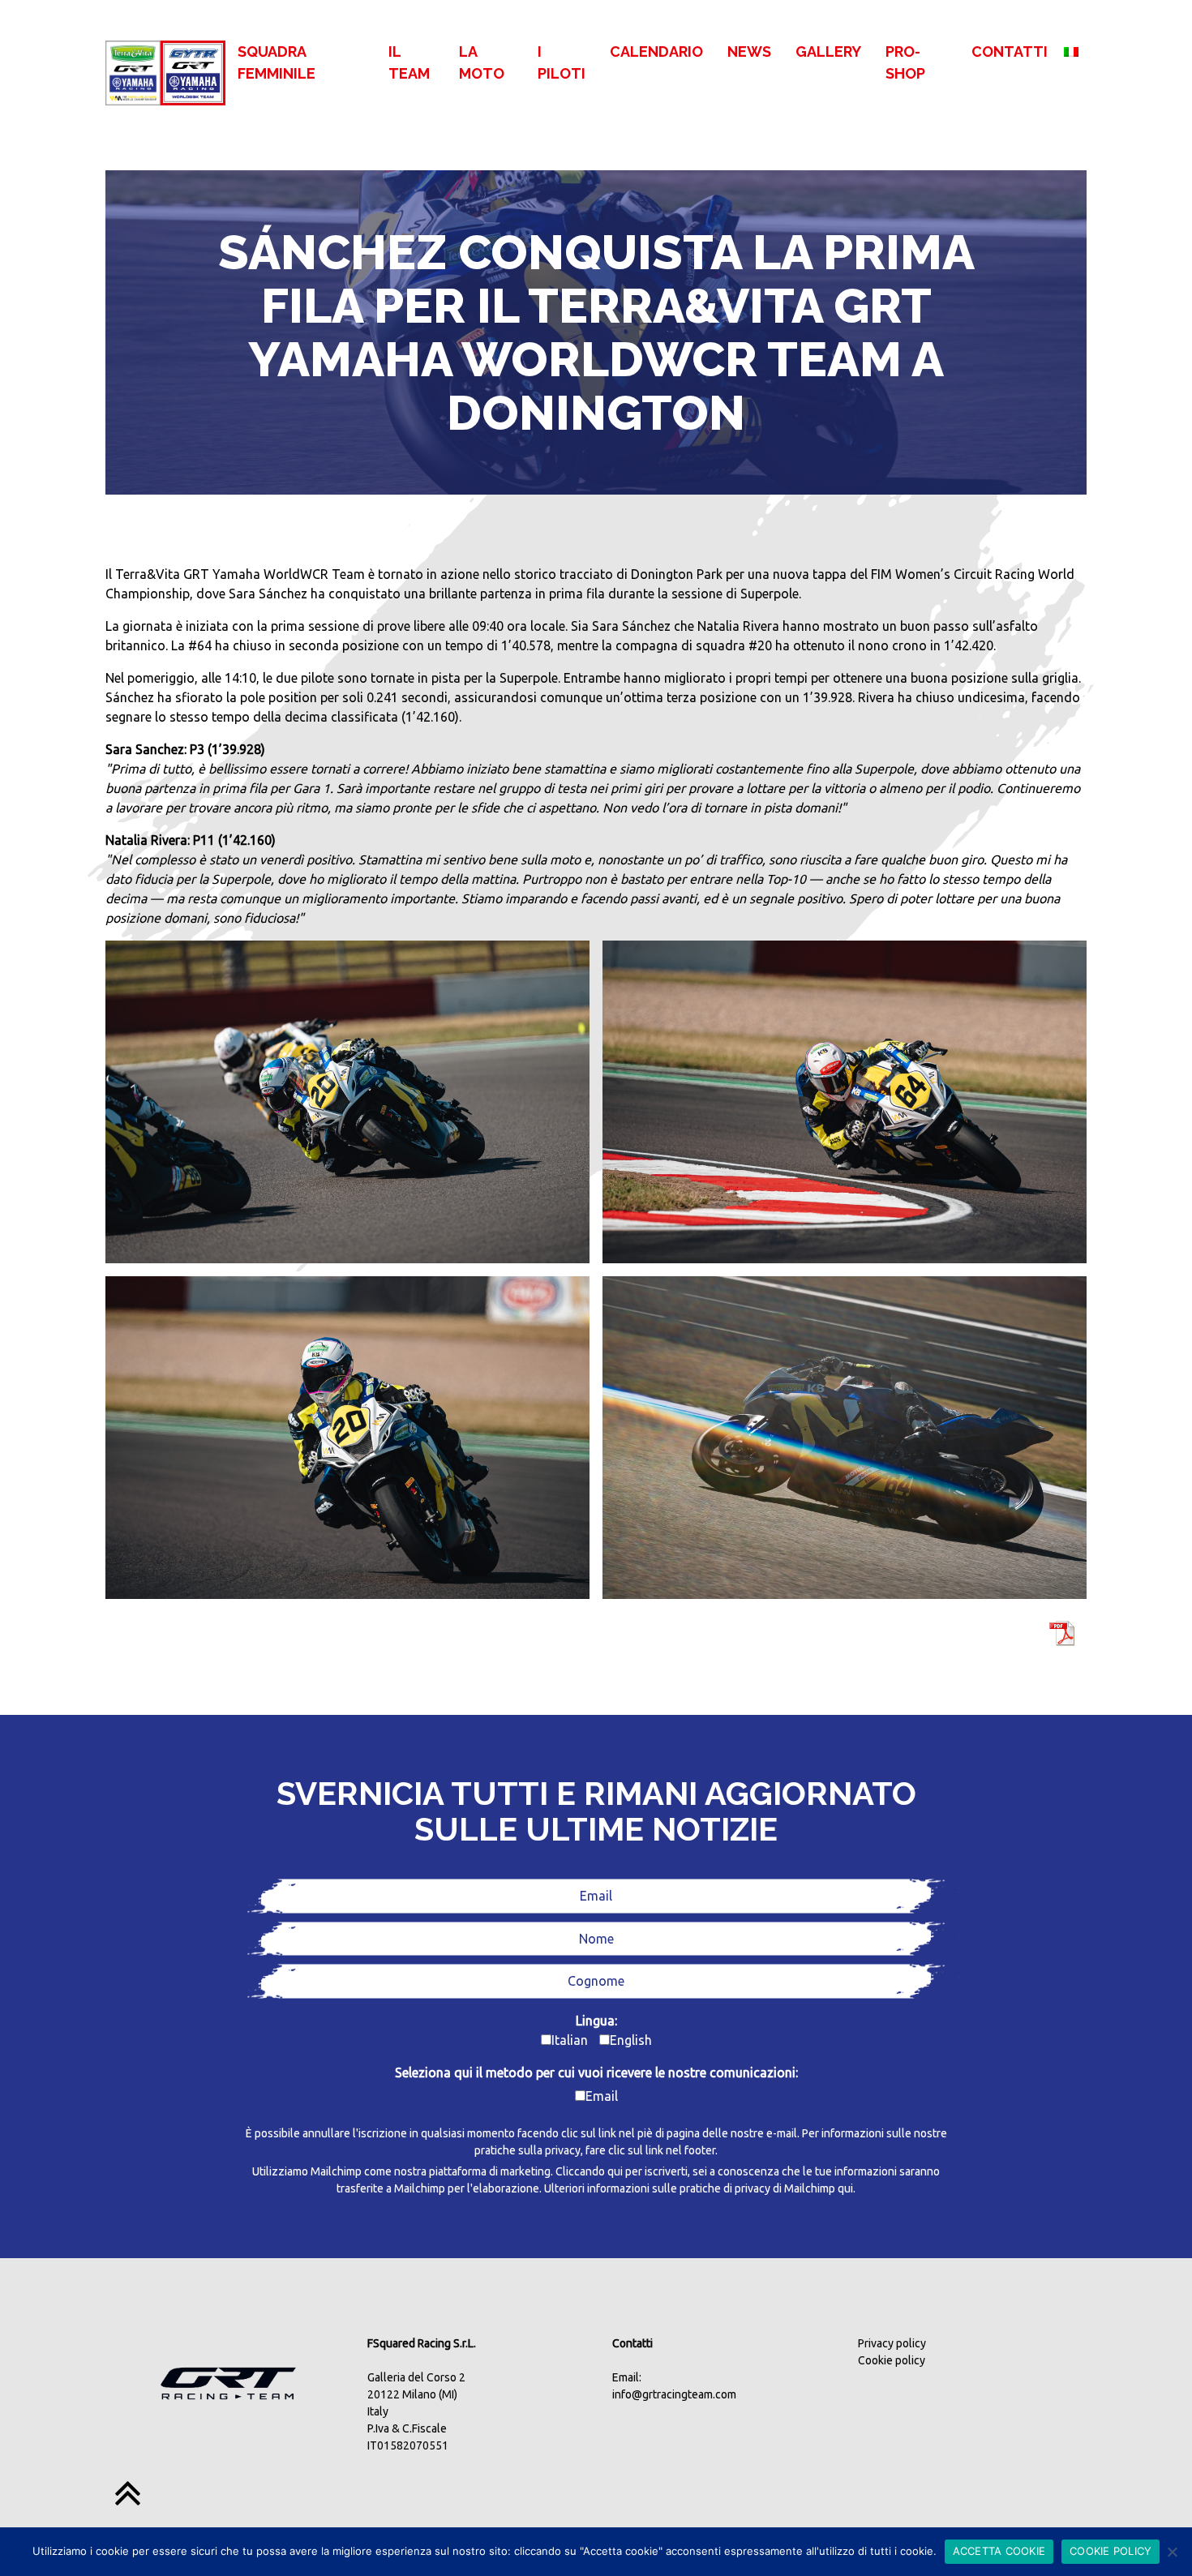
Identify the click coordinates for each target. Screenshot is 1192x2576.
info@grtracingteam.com (674, 2394)
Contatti (1010, 51)
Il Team (409, 62)
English (631, 2040)
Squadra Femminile (277, 62)
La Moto (482, 62)
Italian (570, 2040)
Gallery (828, 51)
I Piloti (562, 62)
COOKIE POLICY (1111, 2551)
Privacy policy (892, 2343)
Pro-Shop (905, 62)
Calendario (656, 51)
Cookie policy (892, 2360)
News (749, 51)
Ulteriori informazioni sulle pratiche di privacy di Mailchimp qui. (700, 2188)
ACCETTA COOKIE (999, 2551)
